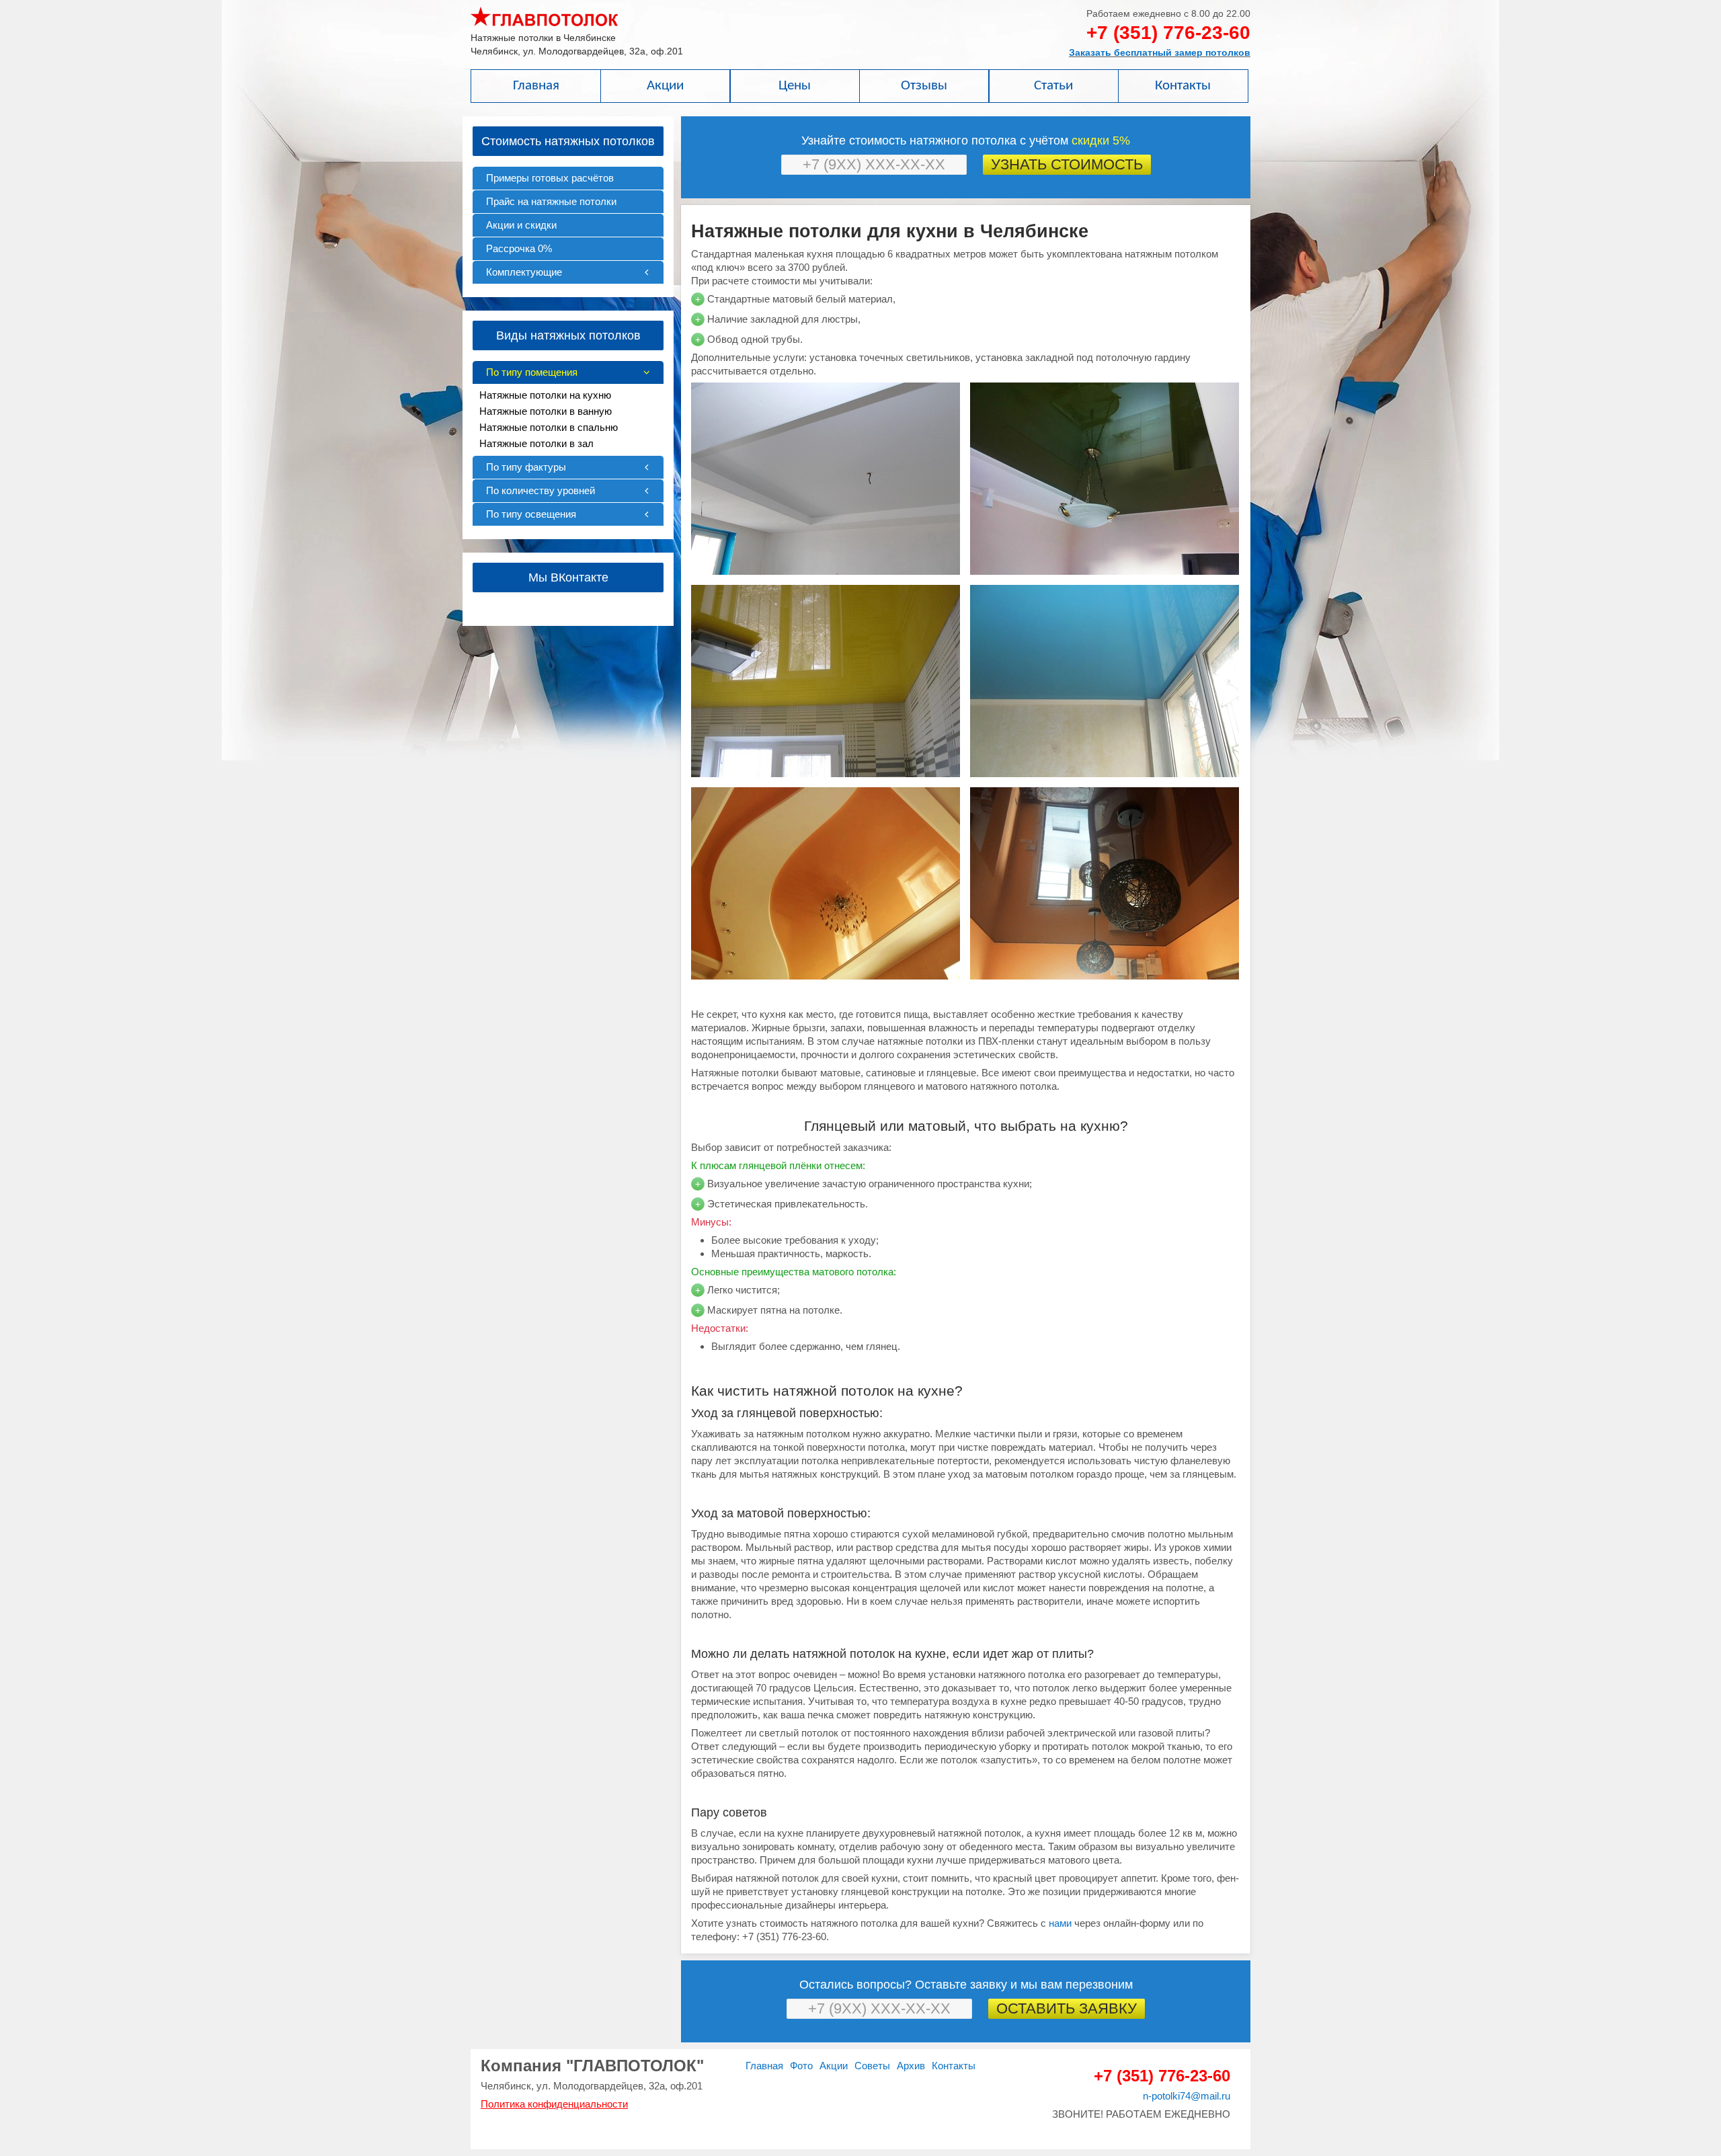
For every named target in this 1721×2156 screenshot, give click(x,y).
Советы (872, 2066)
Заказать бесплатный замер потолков (1160, 52)
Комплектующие (524, 272)
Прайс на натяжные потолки (551, 201)
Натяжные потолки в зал (536, 443)
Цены (795, 86)
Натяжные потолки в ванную (546, 411)
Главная (536, 86)
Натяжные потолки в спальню (549, 427)
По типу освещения (531, 514)
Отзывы (924, 86)
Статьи (1053, 86)
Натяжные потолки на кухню (545, 395)
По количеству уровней (541, 490)
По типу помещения (532, 372)
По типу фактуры (526, 467)
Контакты (1183, 86)
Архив (911, 2066)
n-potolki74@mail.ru (1187, 2096)
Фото (801, 2066)
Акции (665, 86)
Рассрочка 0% (519, 248)
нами (1060, 1923)
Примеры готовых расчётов (550, 178)
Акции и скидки (521, 225)
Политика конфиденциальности (554, 2104)
